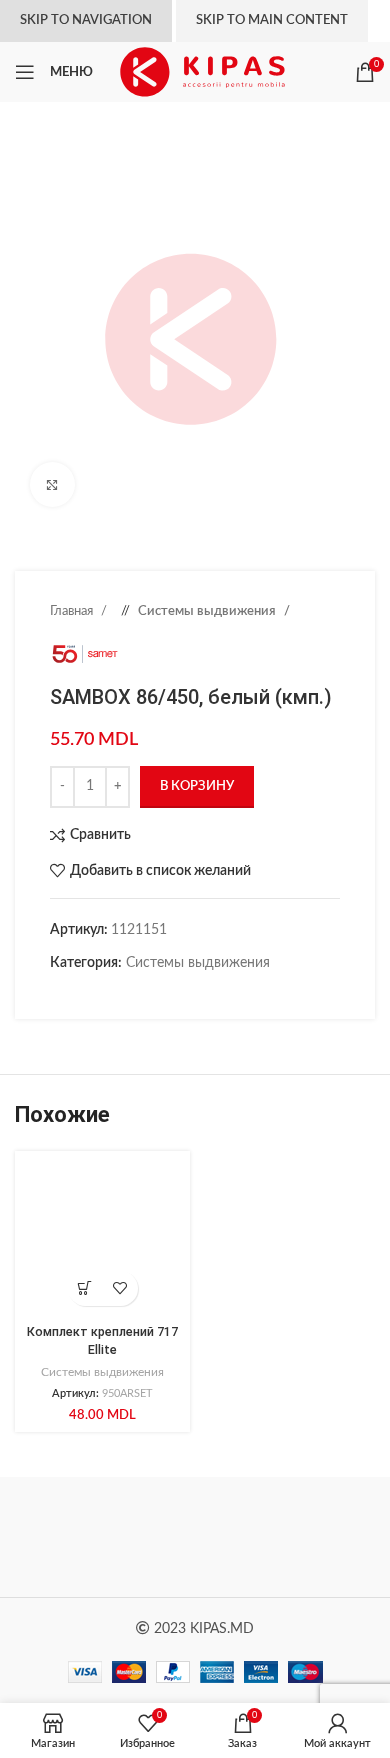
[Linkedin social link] (120, 994)
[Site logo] (202, 72)
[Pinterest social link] (100, 994)
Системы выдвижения (208, 611)
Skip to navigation (86, 20)
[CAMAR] (285, 1537)
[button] (85, 1288)
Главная (73, 611)
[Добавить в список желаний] (120, 1288)
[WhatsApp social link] (140, 994)
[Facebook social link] (60, 994)
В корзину (197, 786)
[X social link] (80, 994)
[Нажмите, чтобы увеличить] (52, 484)
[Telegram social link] (160, 994)
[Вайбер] (180, 994)
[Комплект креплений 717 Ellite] (102, 1238)
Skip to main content (272, 20)
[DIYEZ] (105, 1537)
